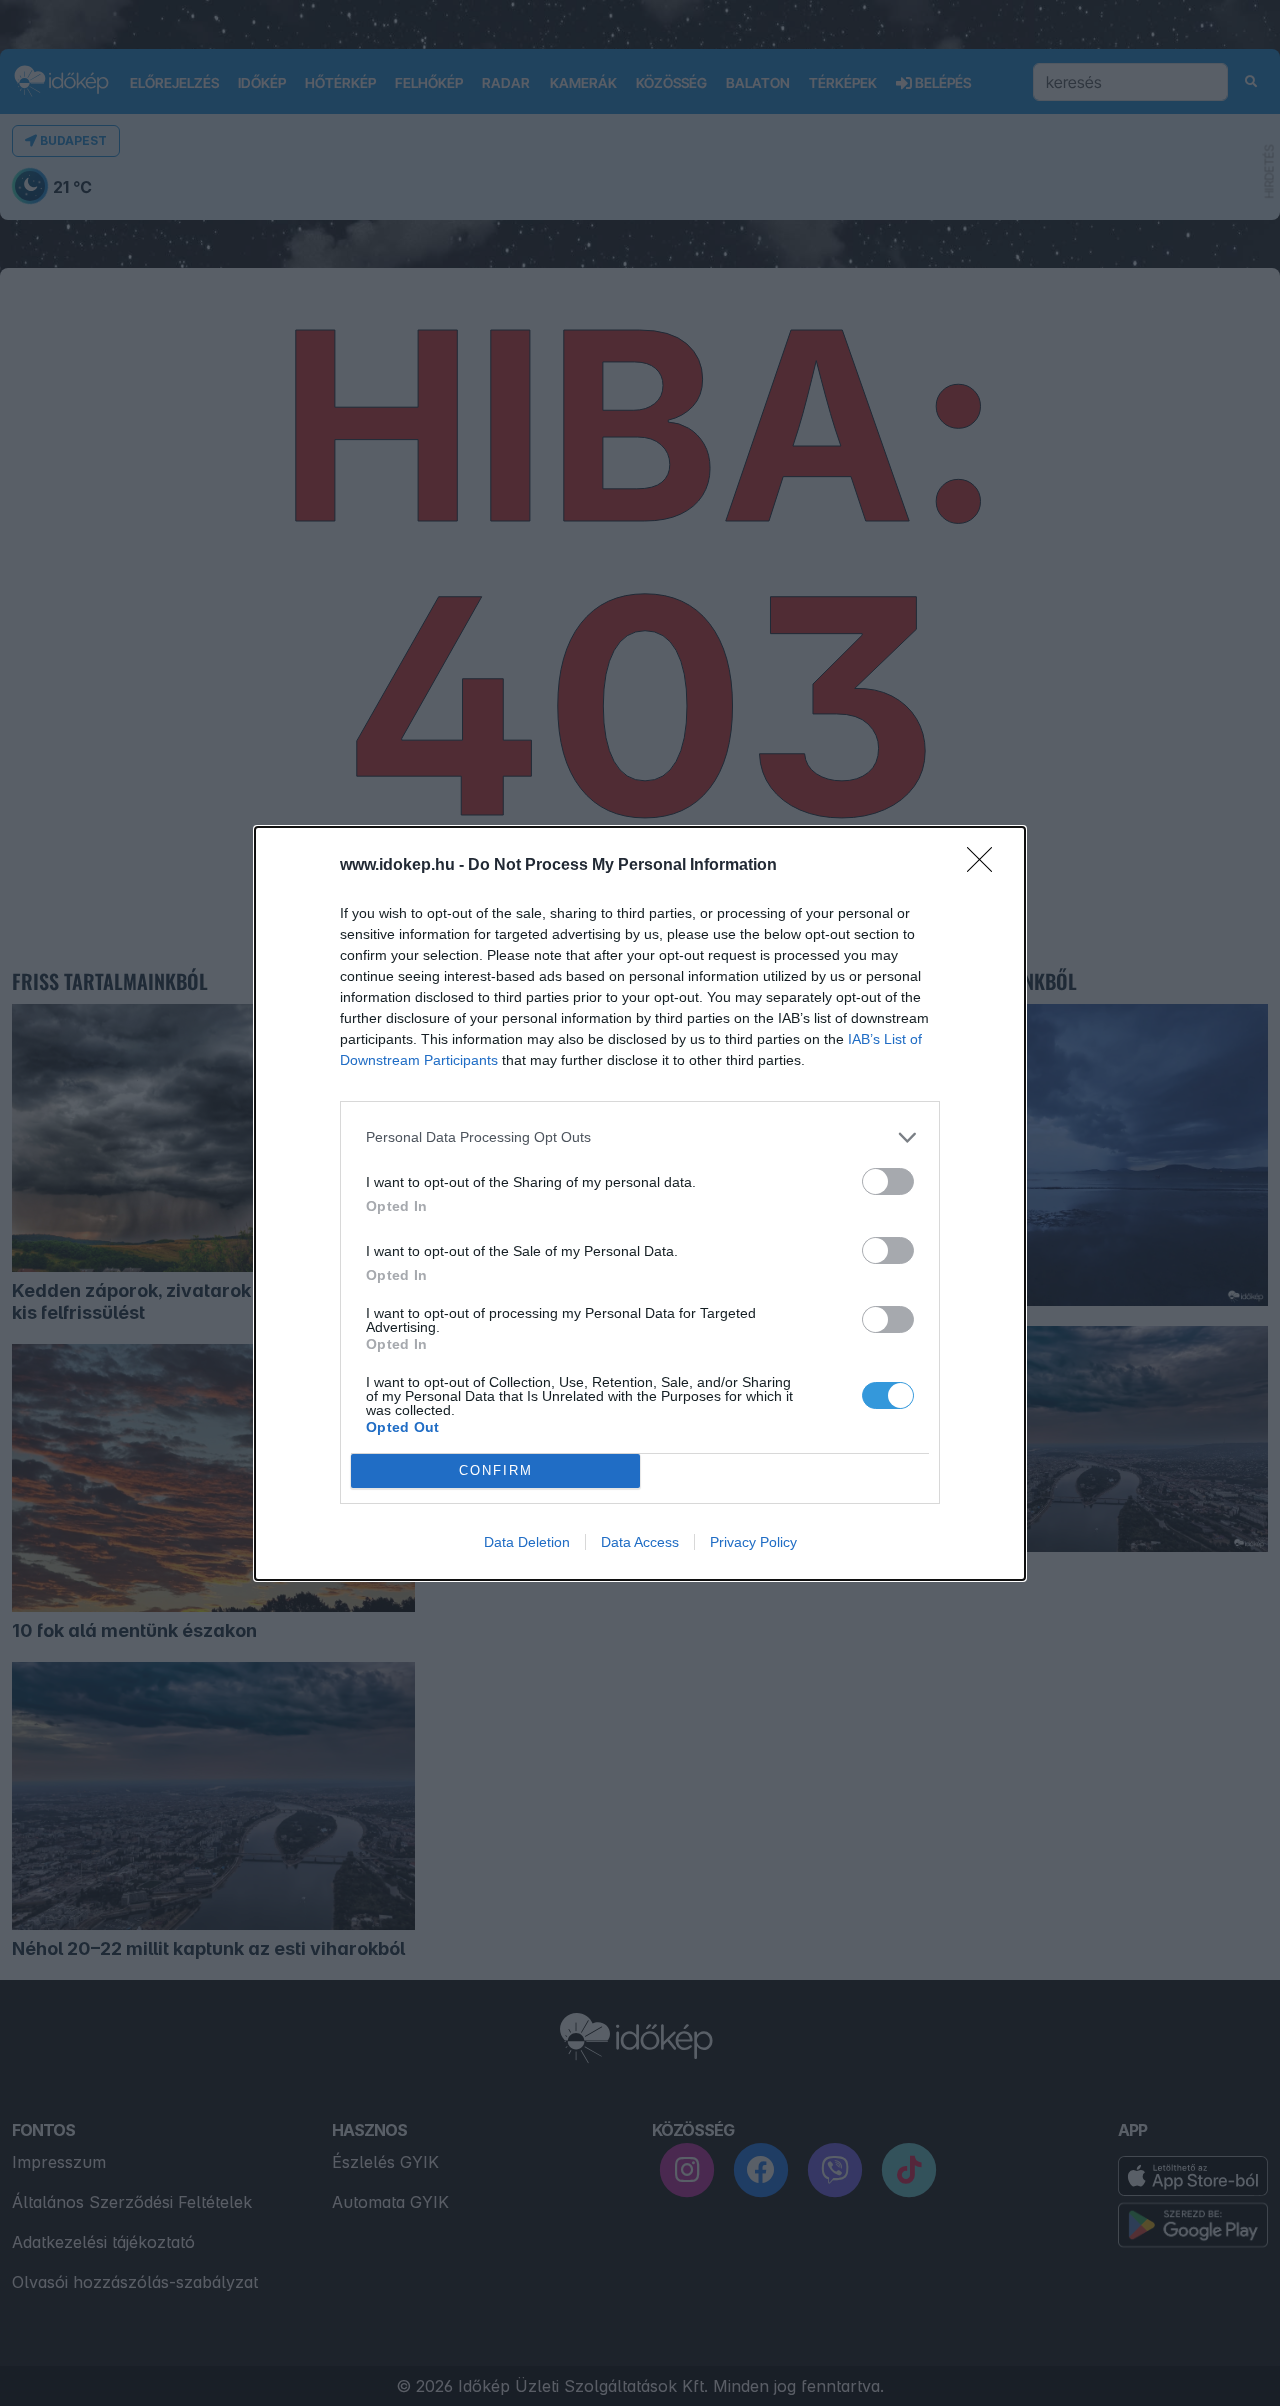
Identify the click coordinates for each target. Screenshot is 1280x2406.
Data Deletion (527, 1542)
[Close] (986, 866)
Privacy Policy (753, 1542)
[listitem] (640, 1137)
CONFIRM (496, 1470)
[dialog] (640, 1203)
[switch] (888, 1181)
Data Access (640, 1542)
